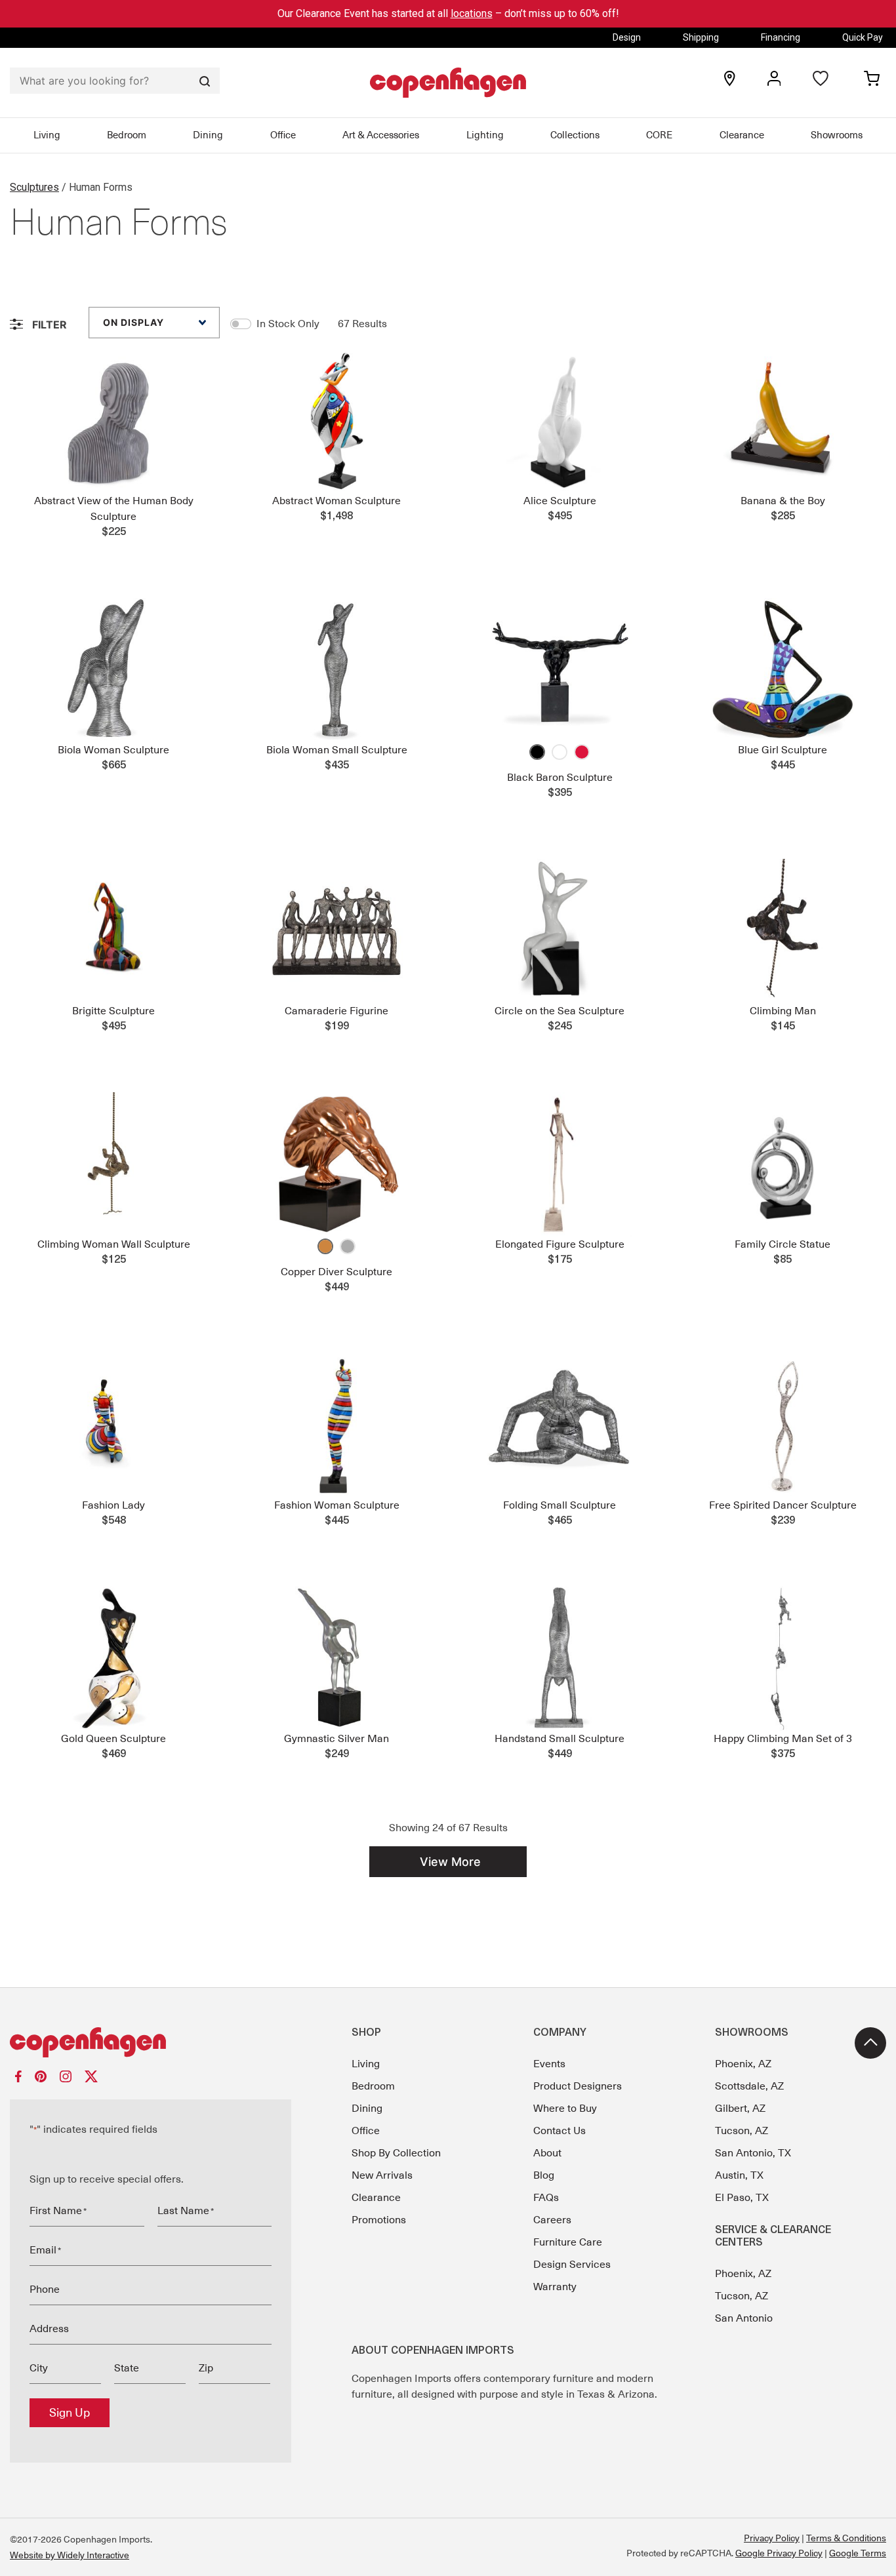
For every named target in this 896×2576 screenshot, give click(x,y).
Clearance (742, 135)
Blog (544, 2175)
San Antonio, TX (753, 2153)
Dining (208, 135)
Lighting (485, 135)
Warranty (555, 2287)
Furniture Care (568, 2242)
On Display (133, 322)
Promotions (379, 2220)
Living (47, 135)
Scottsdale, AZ (749, 2086)
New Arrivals (382, 2175)
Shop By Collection (396, 2153)
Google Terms (858, 2553)
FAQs (546, 2198)
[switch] (241, 324)
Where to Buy (565, 2109)
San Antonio (744, 2318)
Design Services (572, 2265)
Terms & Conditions (846, 2538)
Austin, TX (739, 2175)
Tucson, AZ (742, 2131)
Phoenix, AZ (743, 2064)
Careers (552, 2220)
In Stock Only (288, 324)
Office (283, 135)
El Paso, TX (742, 2198)
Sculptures (34, 187)
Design (627, 37)
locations (472, 13)
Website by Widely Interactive (70, 2555)
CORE (659, 135)
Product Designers (578, 2086)
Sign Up (70, 2413)
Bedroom (127, 135)
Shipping (701, 37)
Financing (781, 37)
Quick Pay (863, 37)
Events (549, 2064)
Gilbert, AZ (740, 2109)
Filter (48, 325)
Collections (575, 135)
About (547, 2153)
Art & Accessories (381, 135)
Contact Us (560, 2131)
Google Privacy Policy (779, 2553)
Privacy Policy (772, 2538)
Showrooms (837, 135)
